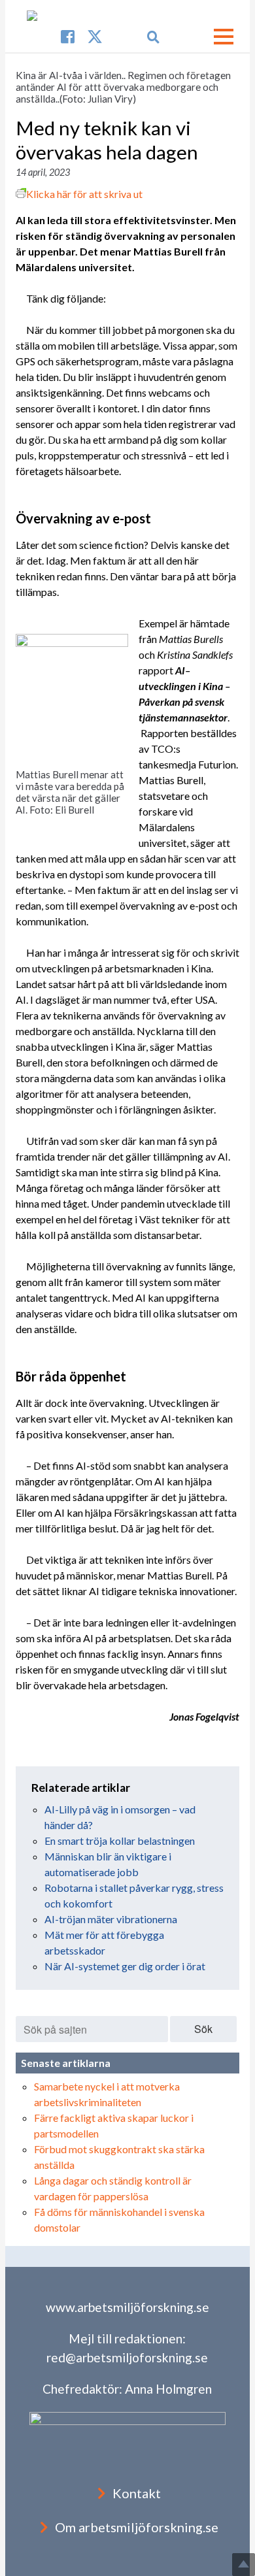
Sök (203, 2029)
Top (244, 2565)
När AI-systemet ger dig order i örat (125, 1966)
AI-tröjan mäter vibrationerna (111, 1919)
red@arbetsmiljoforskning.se (127, 2357)
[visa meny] (224, 37)
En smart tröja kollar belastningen (120, 1841)
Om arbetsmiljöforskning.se (137, 2527)
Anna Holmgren (168, 2389)
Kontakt (137, 2493)
